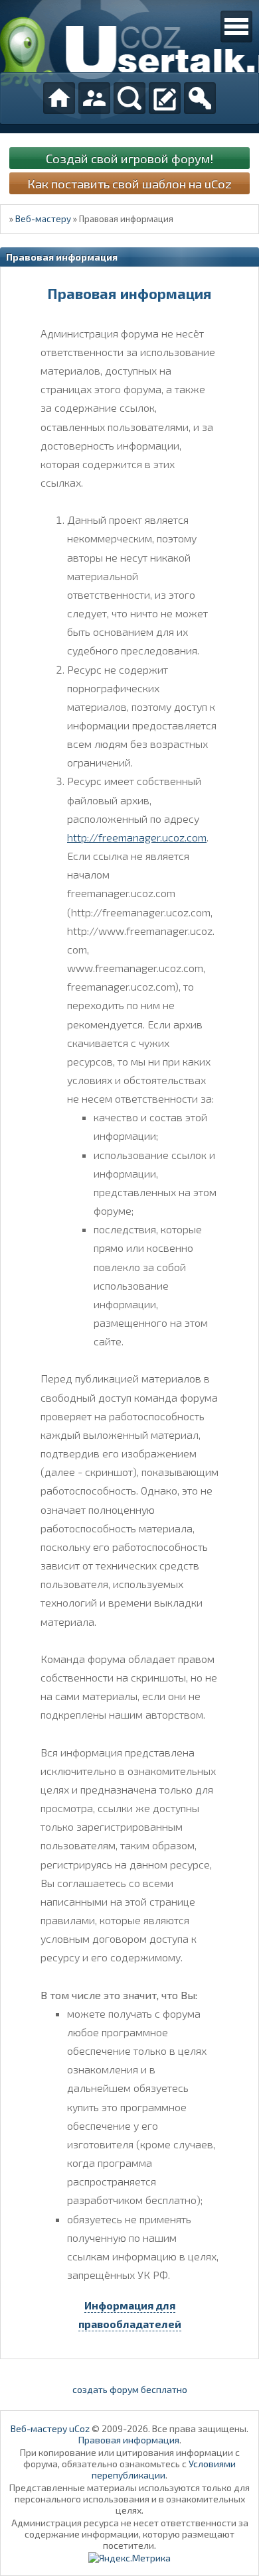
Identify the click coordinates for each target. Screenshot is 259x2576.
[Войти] (200, 98)
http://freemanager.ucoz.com (137, 837)
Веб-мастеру (43, 219)
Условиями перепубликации (164, 2469)
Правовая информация (129, 2440)
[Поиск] (129, 98)
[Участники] (94, 98)
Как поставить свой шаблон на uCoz (129, 183)
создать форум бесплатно (130, 2389)
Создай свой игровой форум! (129, 158)
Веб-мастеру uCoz (50, 2428)
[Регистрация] (165, 98)
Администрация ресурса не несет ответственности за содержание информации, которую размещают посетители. (130, 2534)
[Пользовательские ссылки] (236, 27)
